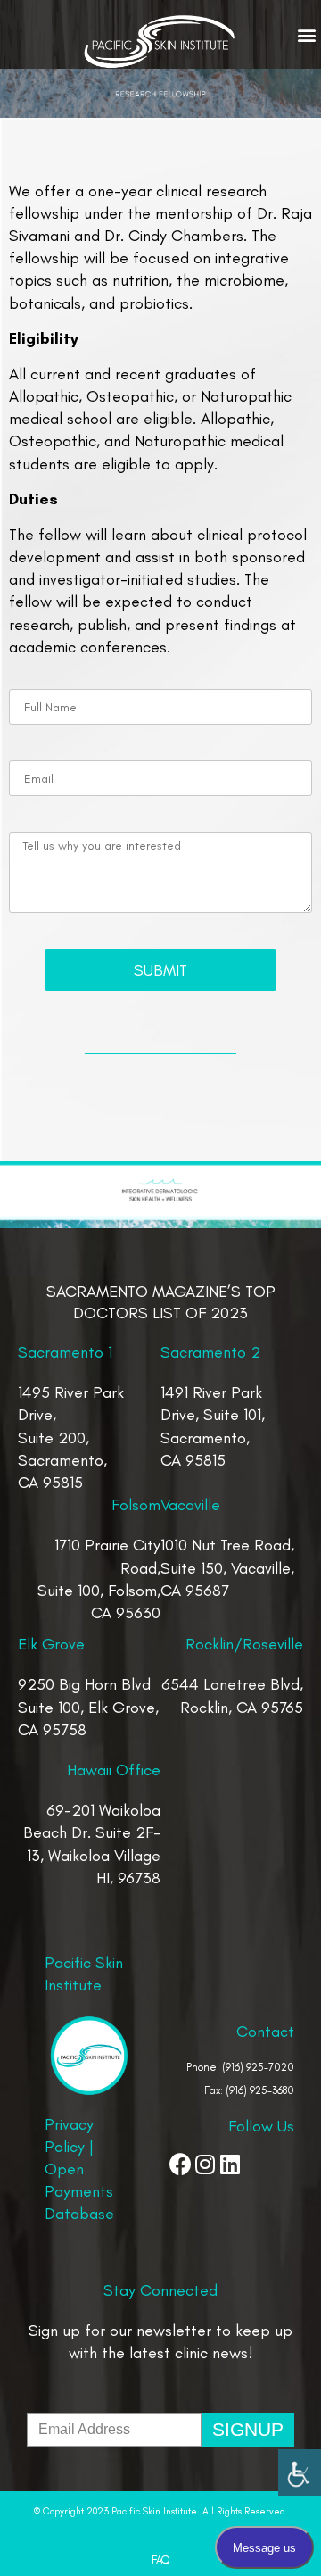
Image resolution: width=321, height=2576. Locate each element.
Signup (248, 2429)
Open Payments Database (79, 2191)
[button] (306, 35)
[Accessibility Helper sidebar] (300, 2471)
